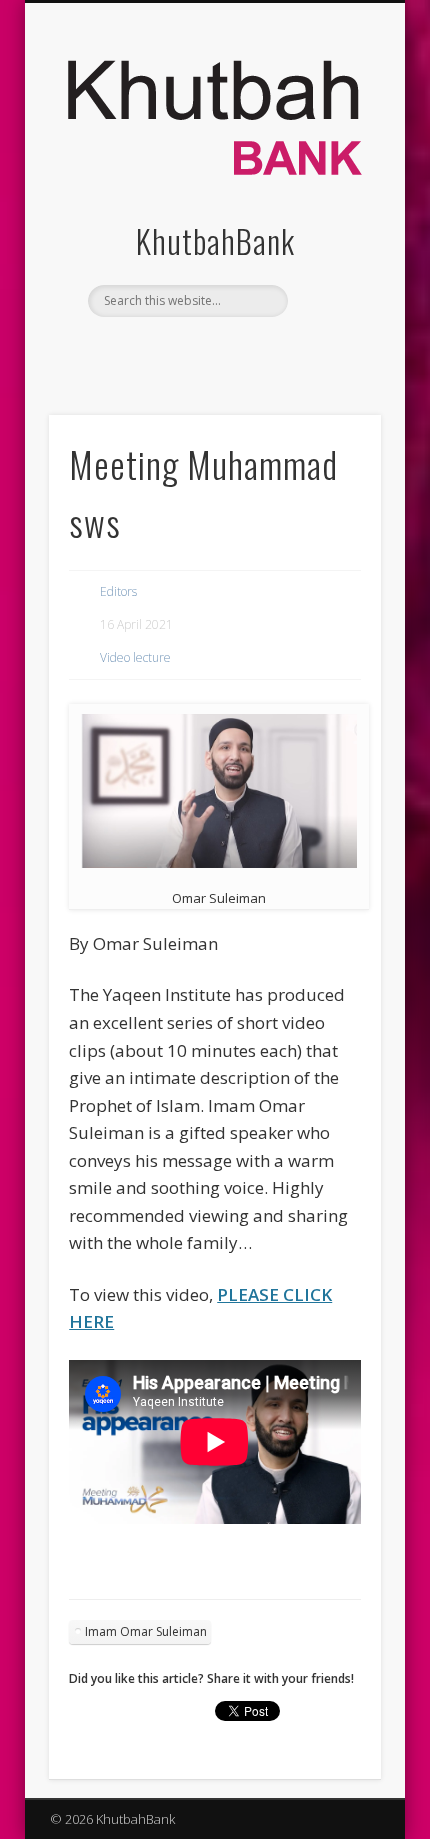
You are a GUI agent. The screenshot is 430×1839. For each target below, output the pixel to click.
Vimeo (253, 351)
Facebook (171, 351)
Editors (118, 591)
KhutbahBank (215, 240)
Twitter (212, 351)
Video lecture (135, 657)
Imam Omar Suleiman (146, 1631)
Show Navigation (332, 179)
